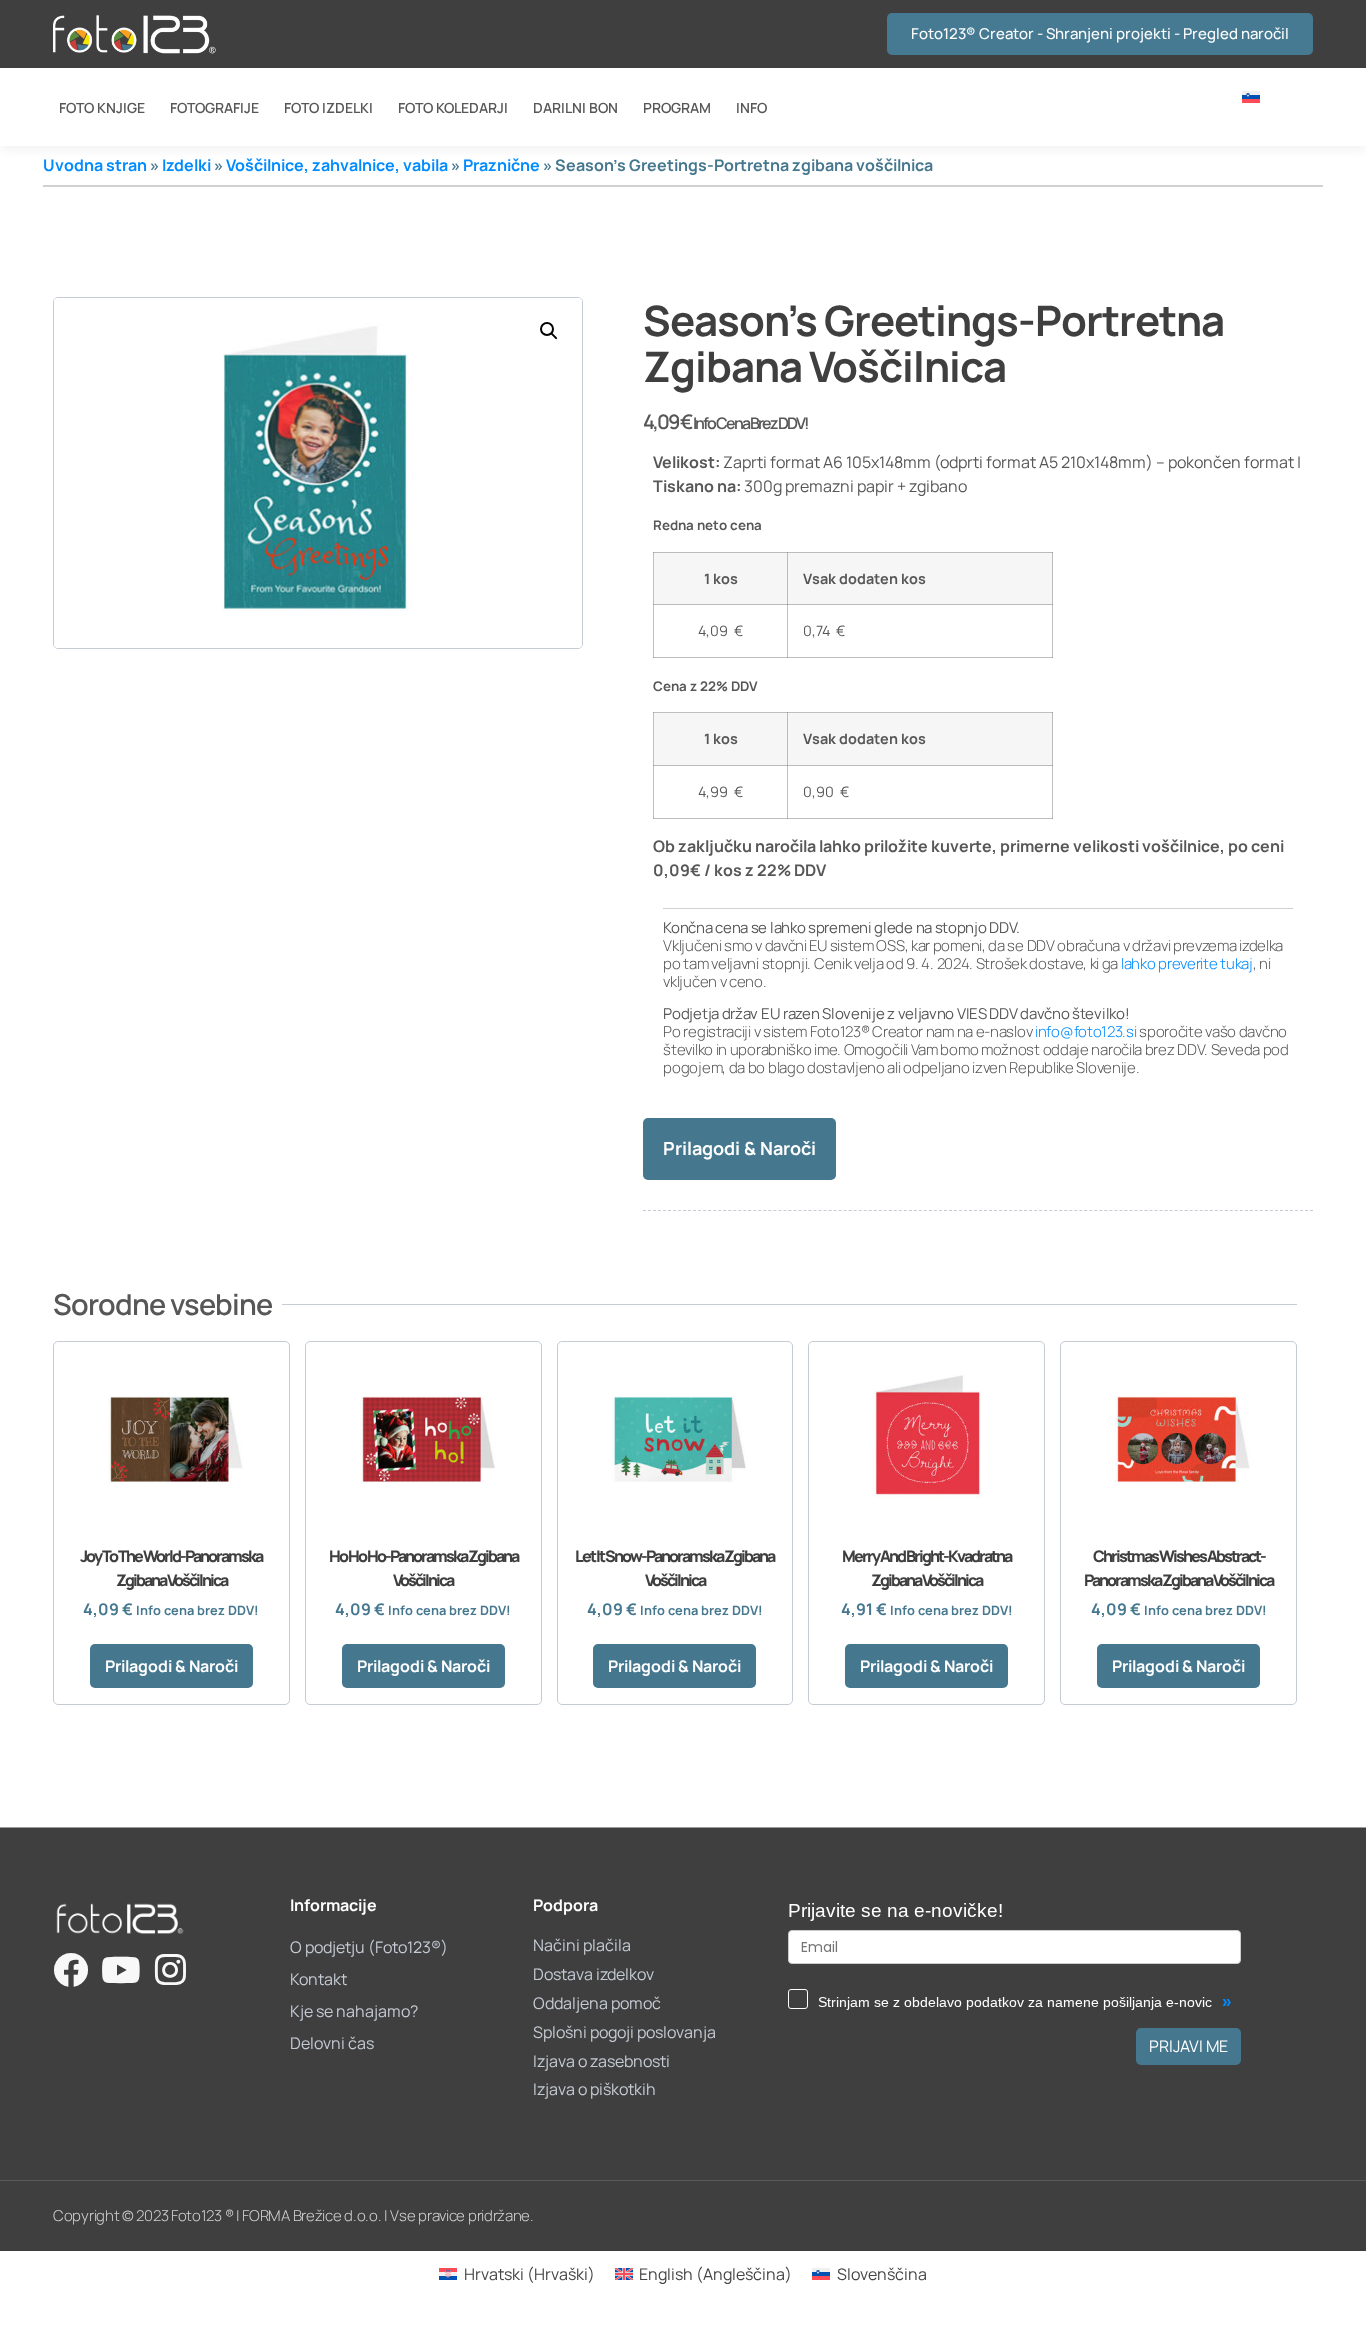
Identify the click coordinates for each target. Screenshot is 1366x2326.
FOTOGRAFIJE (214, 107)
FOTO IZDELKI (328, 107)
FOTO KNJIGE (102, 107)
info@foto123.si (1086, 1031)
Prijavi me (1188, 2046)
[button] (549, 331)
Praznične (501, 165)
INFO (751, 107)
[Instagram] (170, 1969)
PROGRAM (677, 107)
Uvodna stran (95, 165)
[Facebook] (70, 1969)
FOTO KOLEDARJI (453, 107)
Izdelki (186, 165)
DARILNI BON (575, 107)
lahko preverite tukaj (1187, 963)
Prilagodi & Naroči (739, 1148)
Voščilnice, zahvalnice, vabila (337, 165)
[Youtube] (120, 1969)
